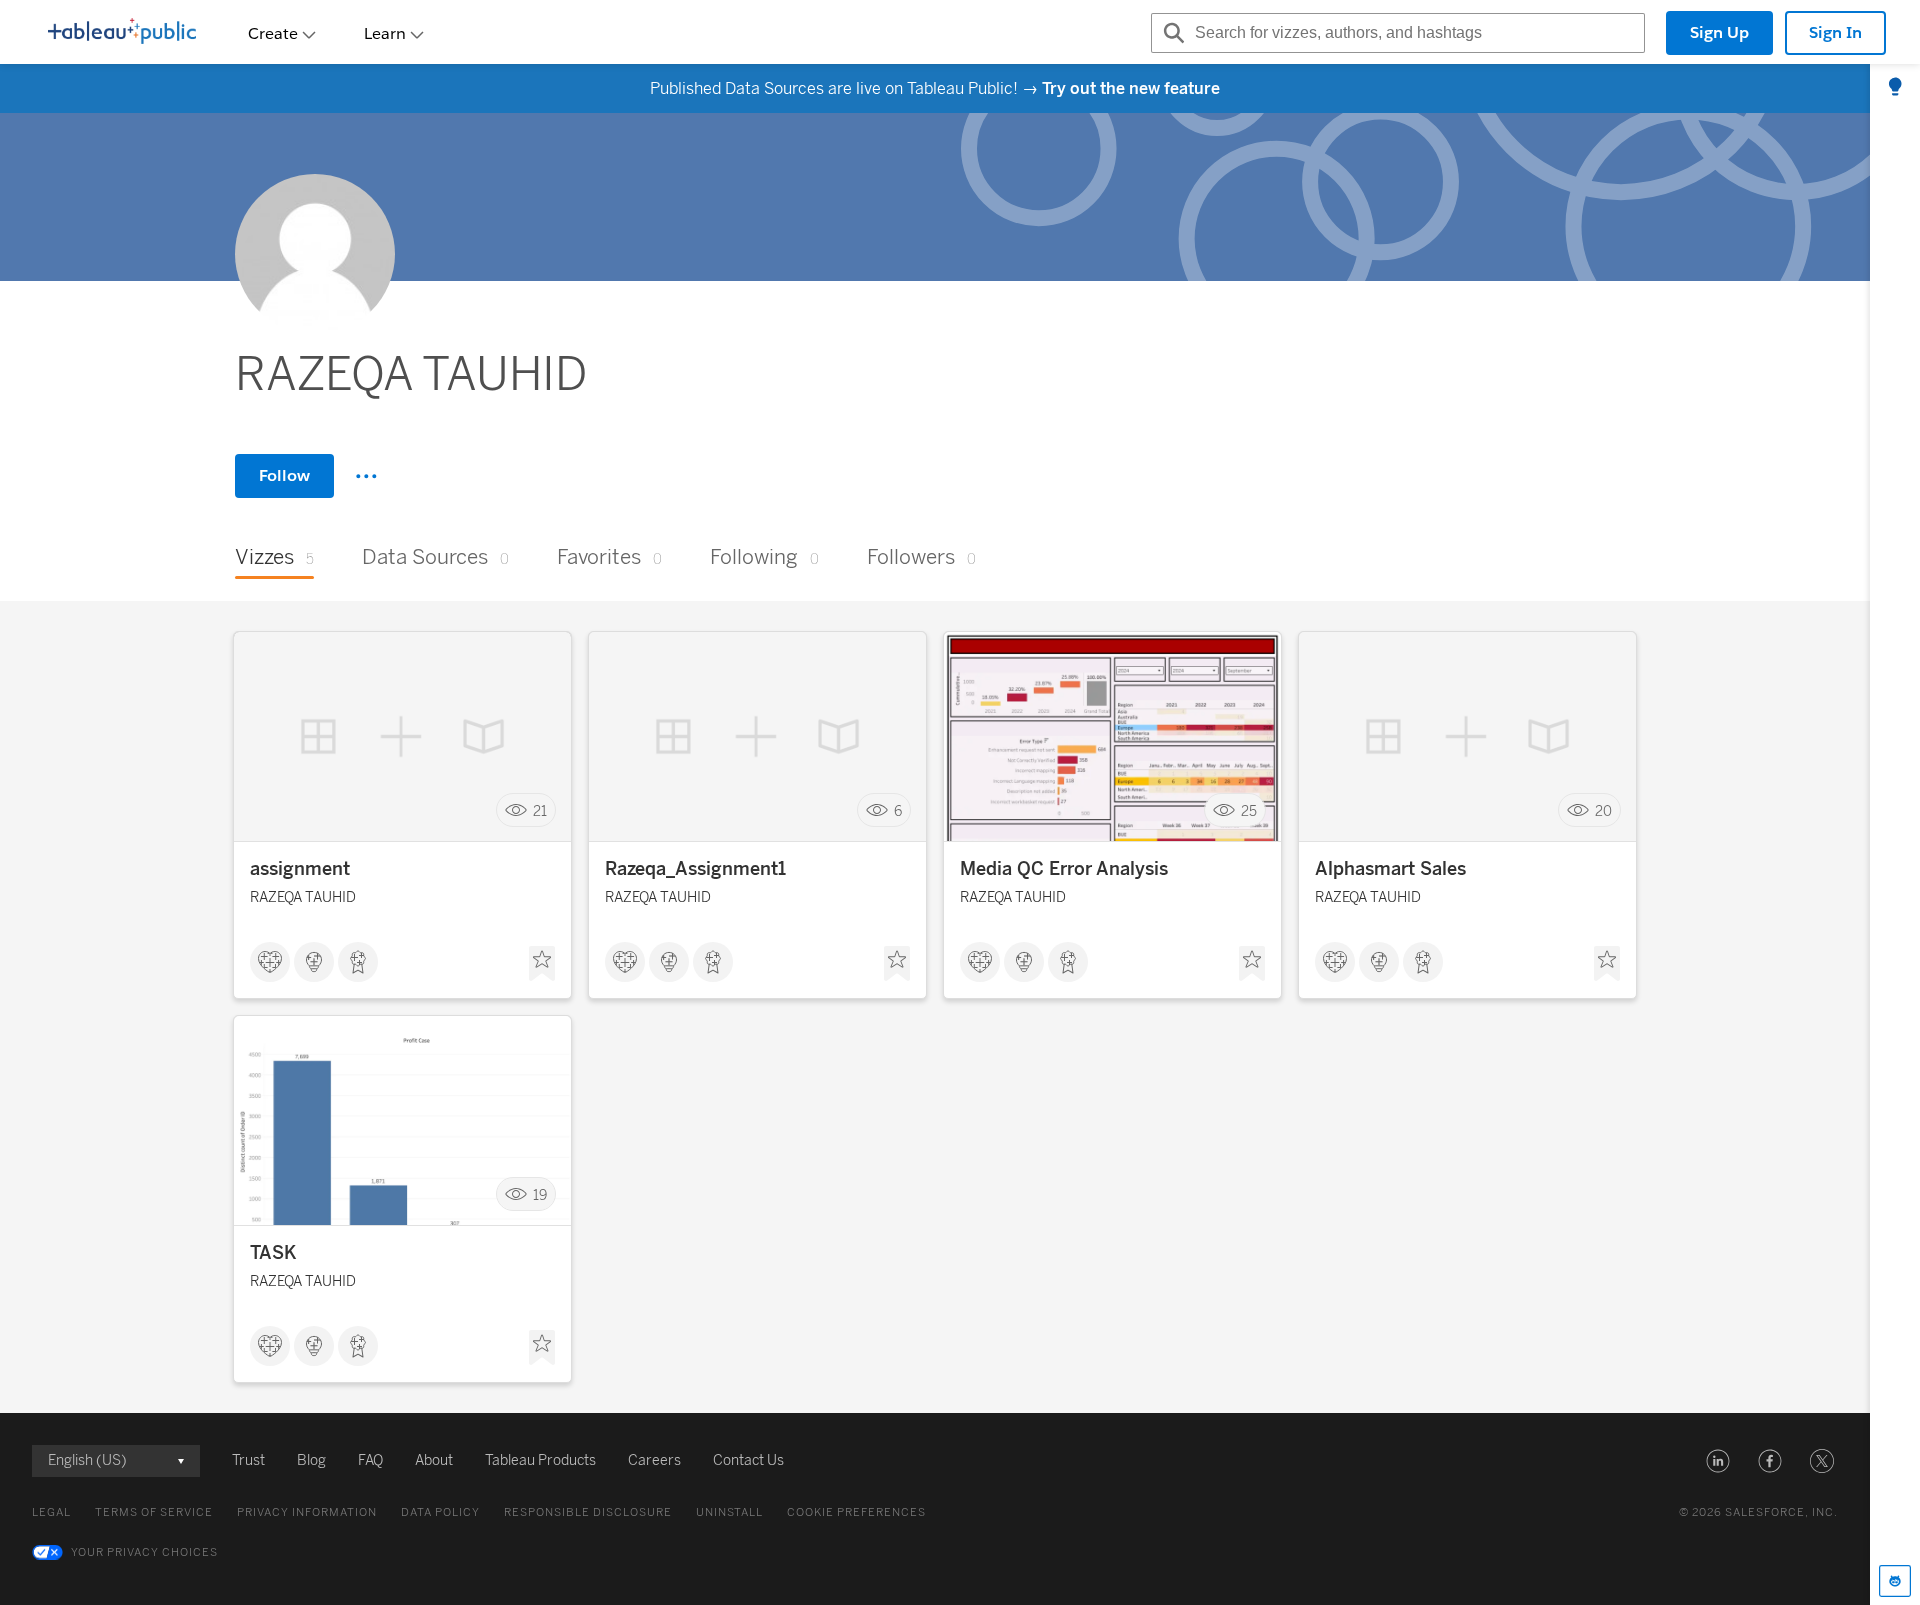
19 (540, 1194)
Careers (654, 1460)
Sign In (1835, 32)
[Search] (1171, 33)
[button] (1718, 1461)
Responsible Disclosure (588, 1512)
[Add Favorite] (542, 964)
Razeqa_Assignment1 (695, 869)
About (434, 1460)
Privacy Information (307, 1512)
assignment (300, 869)
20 (1603, 810)
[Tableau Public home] (122, 33)
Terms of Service (154, 1512)
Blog (311, 1460)
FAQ (370, 1460)
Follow (284, 475)
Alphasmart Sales (1390, 869)
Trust (248, 1460)
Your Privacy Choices (144, 1552)
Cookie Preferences (856, 1512)
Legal (51, 1512)
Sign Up (1719, 32)
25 (1249, 810)
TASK (273, 1253)
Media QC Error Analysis (1064, 869)
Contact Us (748, 1460)
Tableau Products (540, 1460)
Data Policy (440, 1512)
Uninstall (729, 1512)
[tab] (1895, 88)
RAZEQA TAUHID (303, 897)
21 (540, 810)
